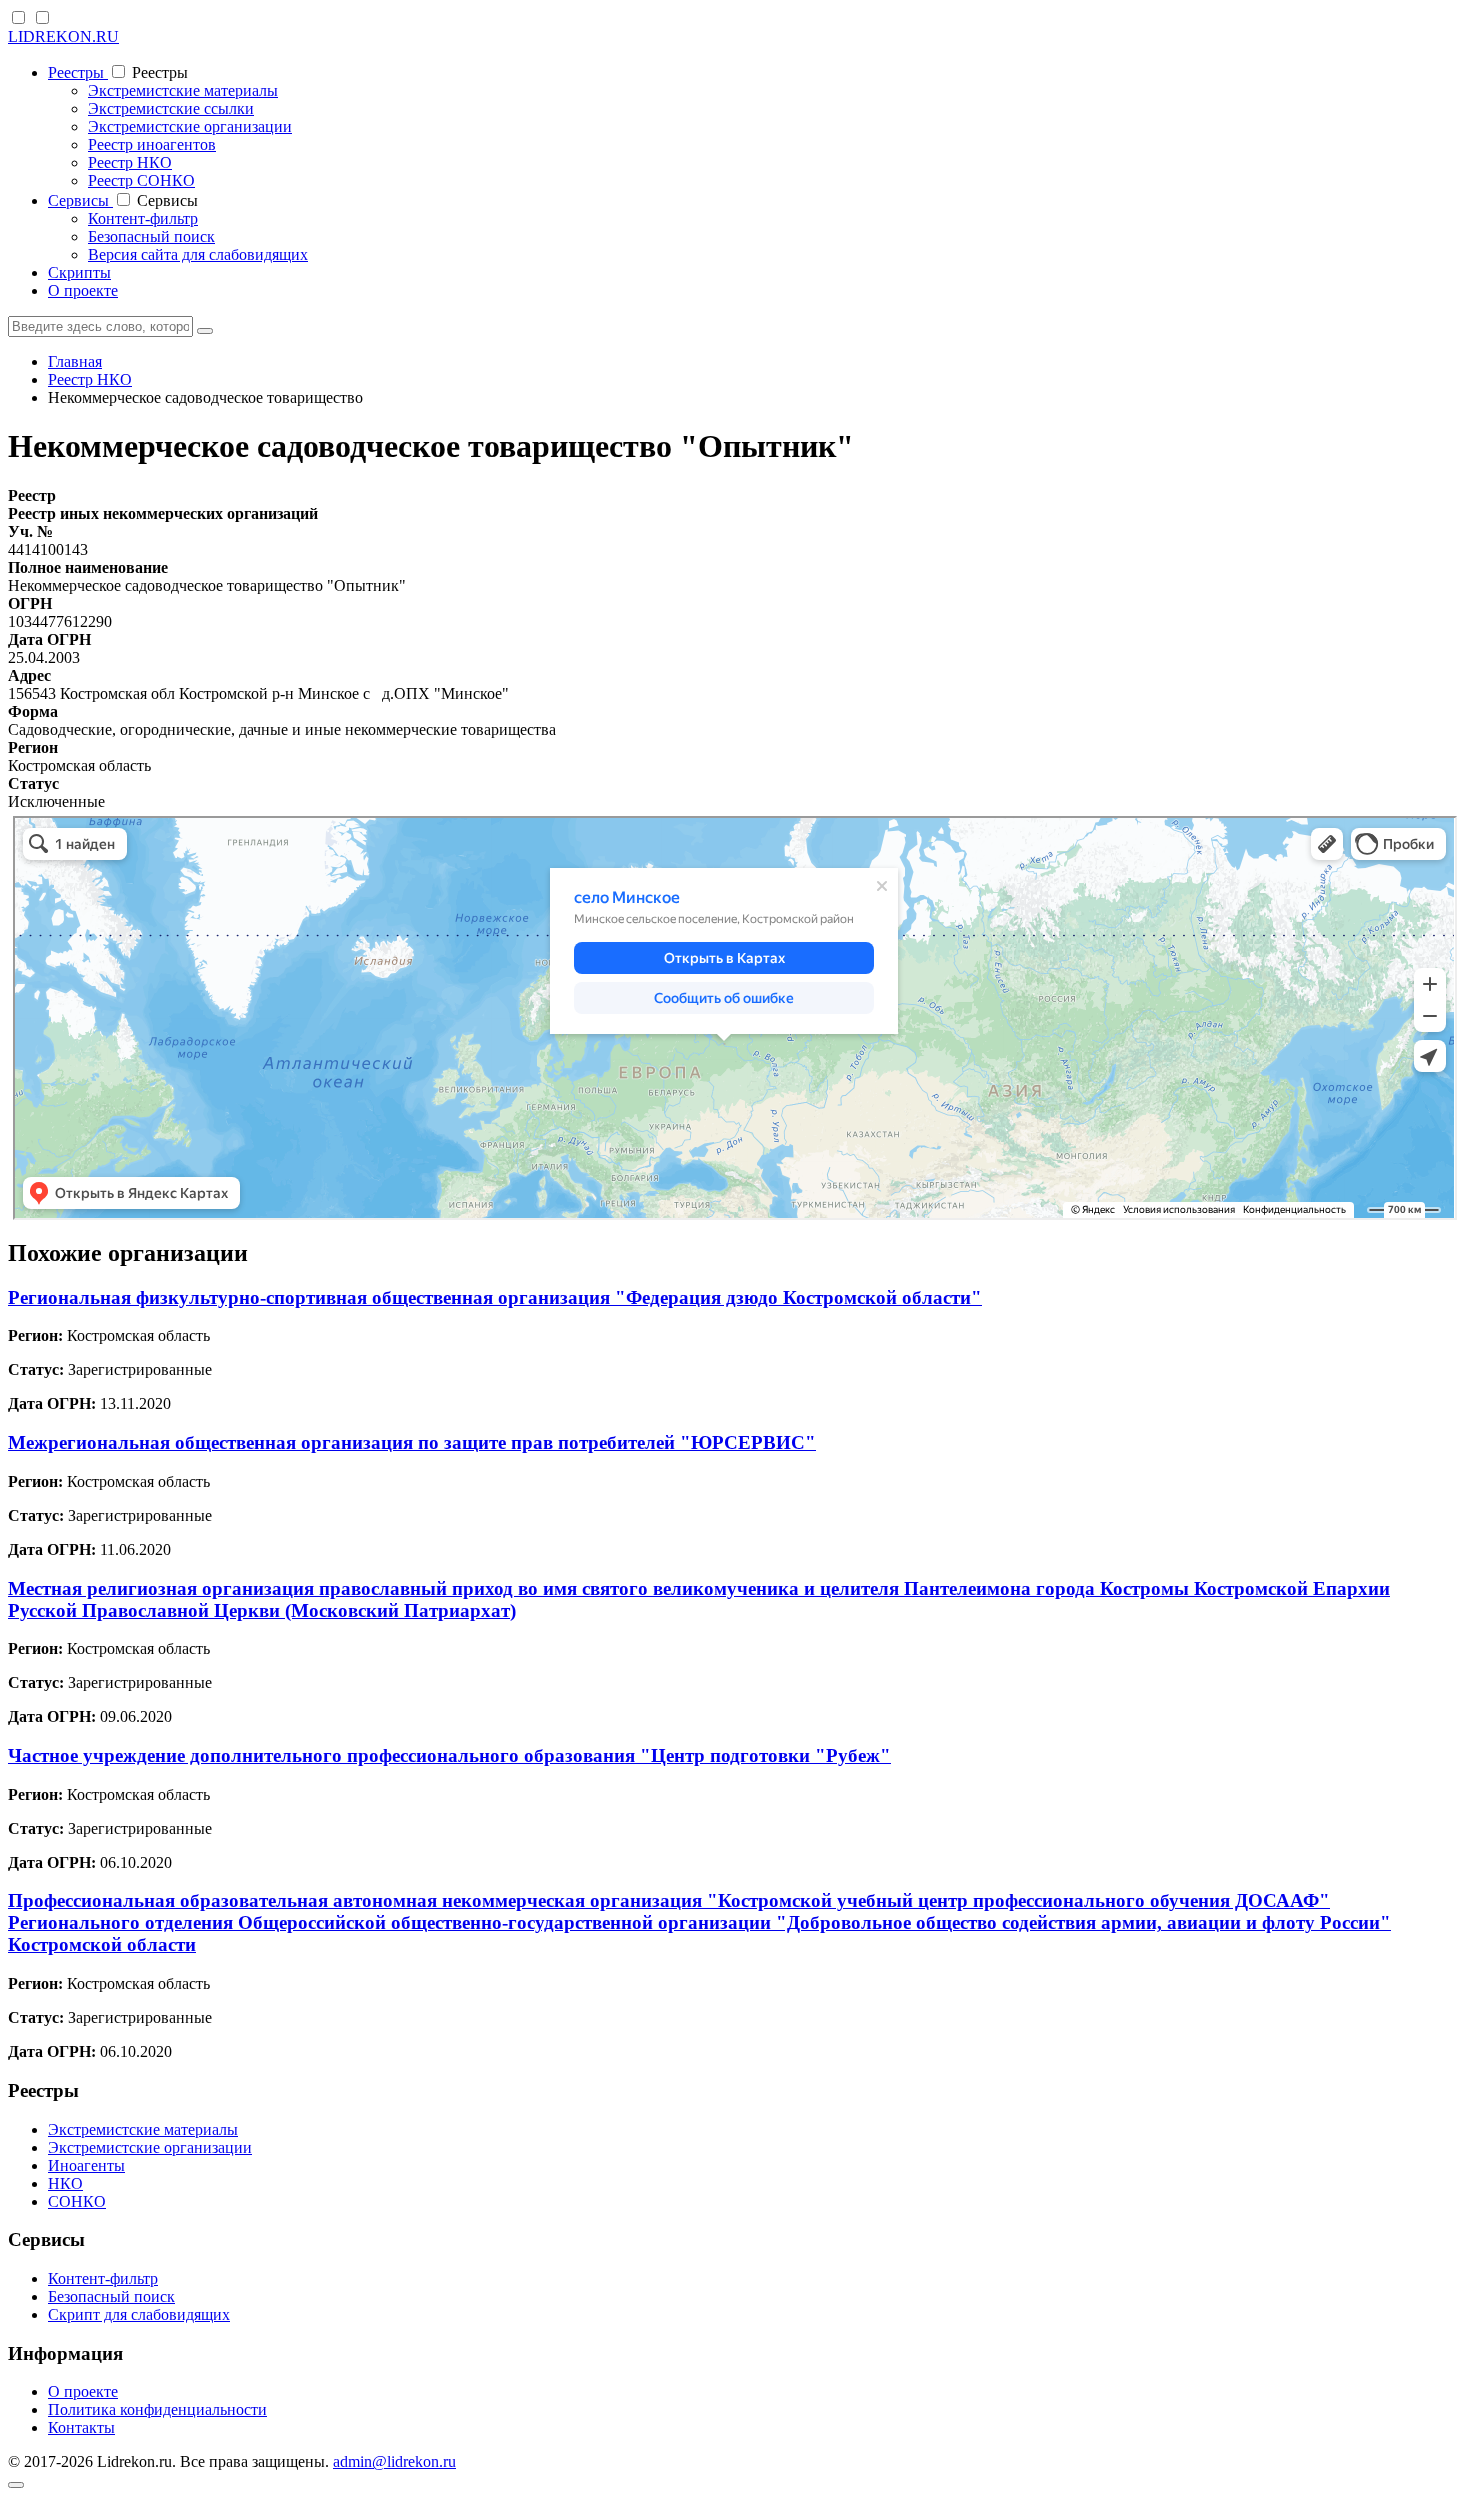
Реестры (78, 72)
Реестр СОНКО (141, 180)
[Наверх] (16, 2485)
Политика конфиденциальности (157, 2409)
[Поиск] (205, 331)
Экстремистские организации (190, 126)
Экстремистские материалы (183, 90)
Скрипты (79, 272)
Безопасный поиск (151, 236)
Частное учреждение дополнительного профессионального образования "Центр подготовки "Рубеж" (449, 1755)
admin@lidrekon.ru (394, 2461)
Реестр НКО (130, 162)
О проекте (83, 290)
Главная (75, 361)
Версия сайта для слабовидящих (198, 254)
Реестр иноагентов (152, 144)
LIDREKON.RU (63, 36)
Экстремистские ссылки (171, 108)
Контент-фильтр (143, 218)
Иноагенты (86, 2165)
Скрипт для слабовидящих (139, 2314)
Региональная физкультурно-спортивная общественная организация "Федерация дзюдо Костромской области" (495, 1297)
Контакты (81, 2427)
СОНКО (77, 2201)
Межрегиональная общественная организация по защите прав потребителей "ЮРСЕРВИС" (412, 1442)
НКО (65, 2183)
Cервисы (80, 200)
